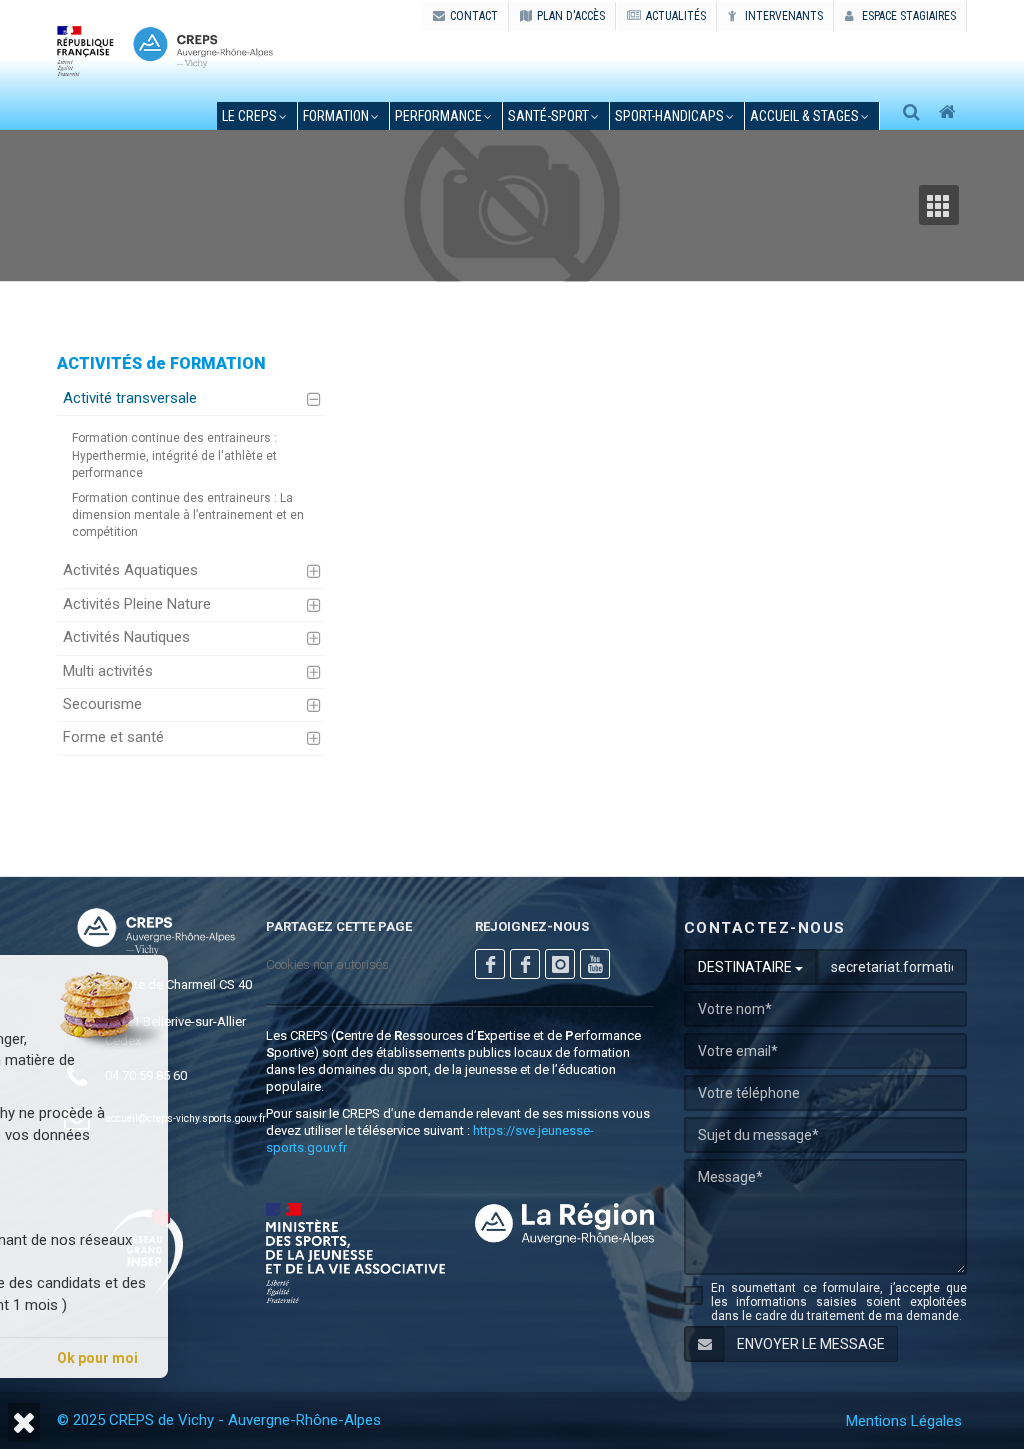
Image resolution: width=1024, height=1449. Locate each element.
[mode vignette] (943, 205)
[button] (24, 1422)
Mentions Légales (904, 1421)
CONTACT (474, 16)
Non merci (82, 1358)
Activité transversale (130, 398)
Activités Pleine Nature (137, 604)
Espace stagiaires (907, 16)
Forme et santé (113, 737)
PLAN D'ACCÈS (571, 16)
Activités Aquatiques (130, 570)
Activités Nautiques (126, 637)
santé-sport (548, 116)
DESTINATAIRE (746, 967)
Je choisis (222, 1358)
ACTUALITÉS (676, 16)
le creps (249, 116)
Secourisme (102, 704)
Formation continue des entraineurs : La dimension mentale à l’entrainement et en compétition (188, 515)
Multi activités (108, 671)
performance (438, 116)
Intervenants (782, 16)
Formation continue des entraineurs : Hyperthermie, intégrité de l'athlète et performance (174, 455)
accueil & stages (804, 116)
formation (336, 116)
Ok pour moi (362, 1358)
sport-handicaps (669, 116)
